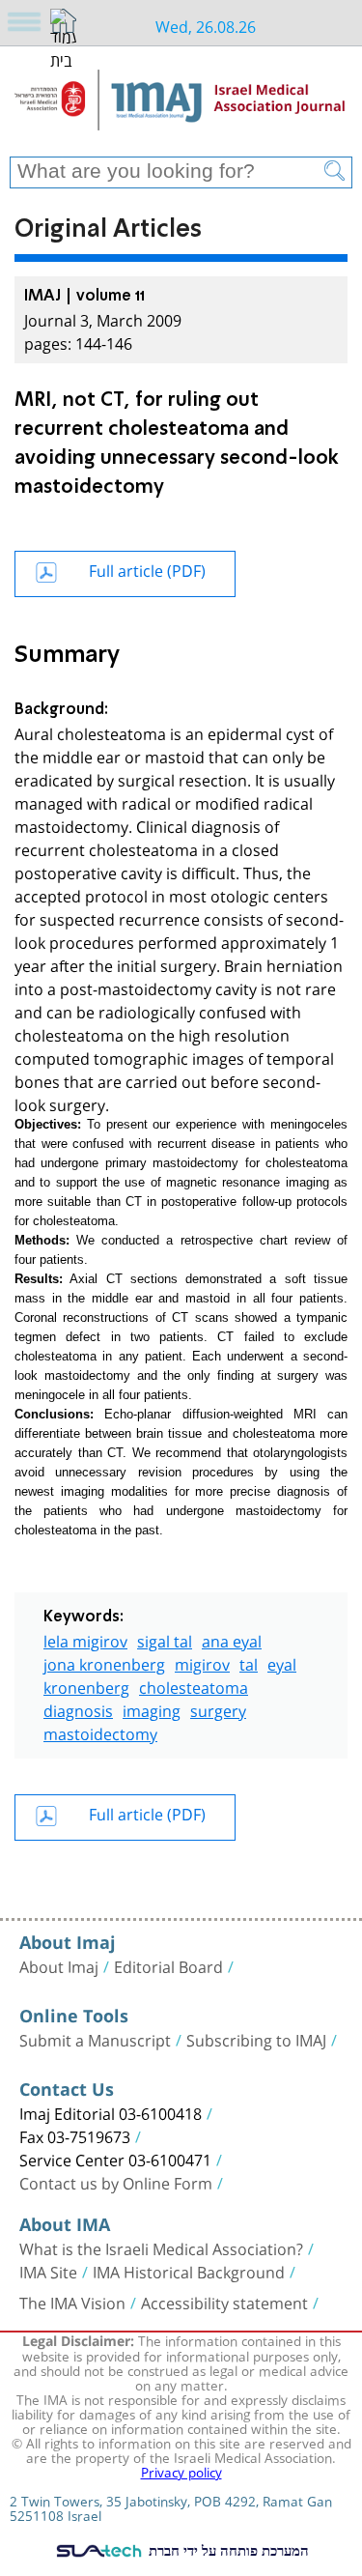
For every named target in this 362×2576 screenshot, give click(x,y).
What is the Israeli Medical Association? (161, 2247)
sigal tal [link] (165, 1639)
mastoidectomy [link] (100, 1732)
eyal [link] (282, 1662)
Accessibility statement (224, 2302)
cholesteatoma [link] (194, 1686)
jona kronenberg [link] (104, 1662)
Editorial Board (168, 1965)
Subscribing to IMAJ (256, 2039)
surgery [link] (218, 1709)
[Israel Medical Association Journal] (181, 108)
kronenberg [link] (86, 1686)
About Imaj (59, 1965)
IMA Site (48, 2271)
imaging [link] (152, 1709)
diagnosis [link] (78, 1709)
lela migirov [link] (85, 1639)
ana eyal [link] (232, 1639)
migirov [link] (202, 1662)
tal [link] (249, 1662)
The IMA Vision (72, 2302)
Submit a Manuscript (95, 2039)
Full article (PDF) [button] (147, 569)
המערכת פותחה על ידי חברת (226, 2550)
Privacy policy (181, 2471)
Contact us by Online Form (116, 2182)
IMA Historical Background (189, 2271)
